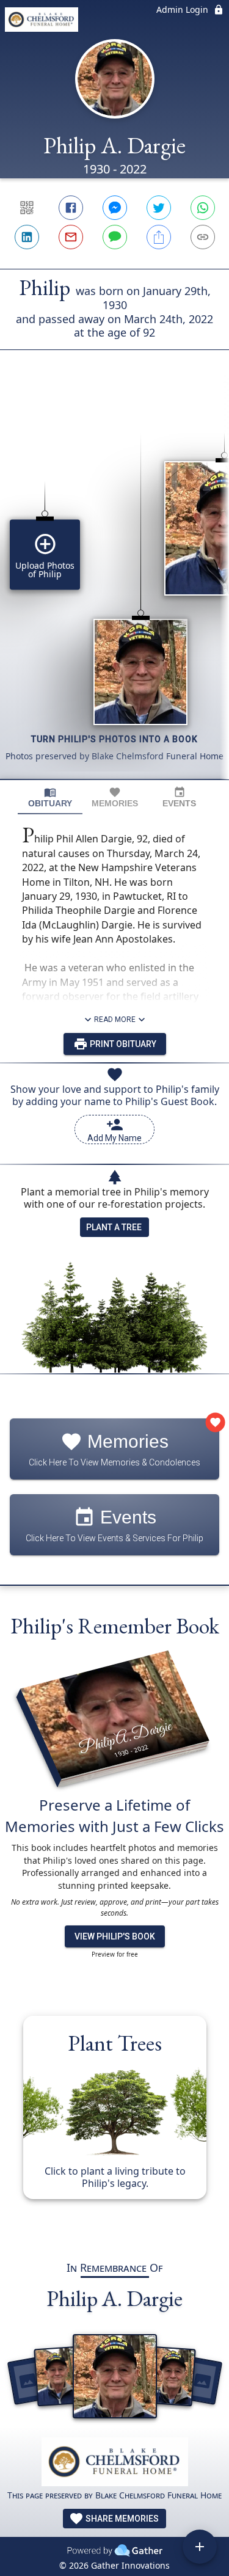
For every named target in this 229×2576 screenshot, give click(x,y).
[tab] (50, 797)
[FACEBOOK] (71, 208)
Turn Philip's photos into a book (114, 739)
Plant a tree (114, 1227)
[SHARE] (159, 237)
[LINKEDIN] (27, 237)
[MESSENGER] (115, 208)
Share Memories (121, 2519)
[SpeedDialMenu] (200, 2547)
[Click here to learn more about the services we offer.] (115, 2463)
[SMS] (115, 237)
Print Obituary (122, 1044)
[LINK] (203, 237)
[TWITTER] (159, 208)
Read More (115, 1020)
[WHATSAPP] (203, 208)
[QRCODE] (27, 208)
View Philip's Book (115, 1936)
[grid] (114, 585)
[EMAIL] (71, 237)
